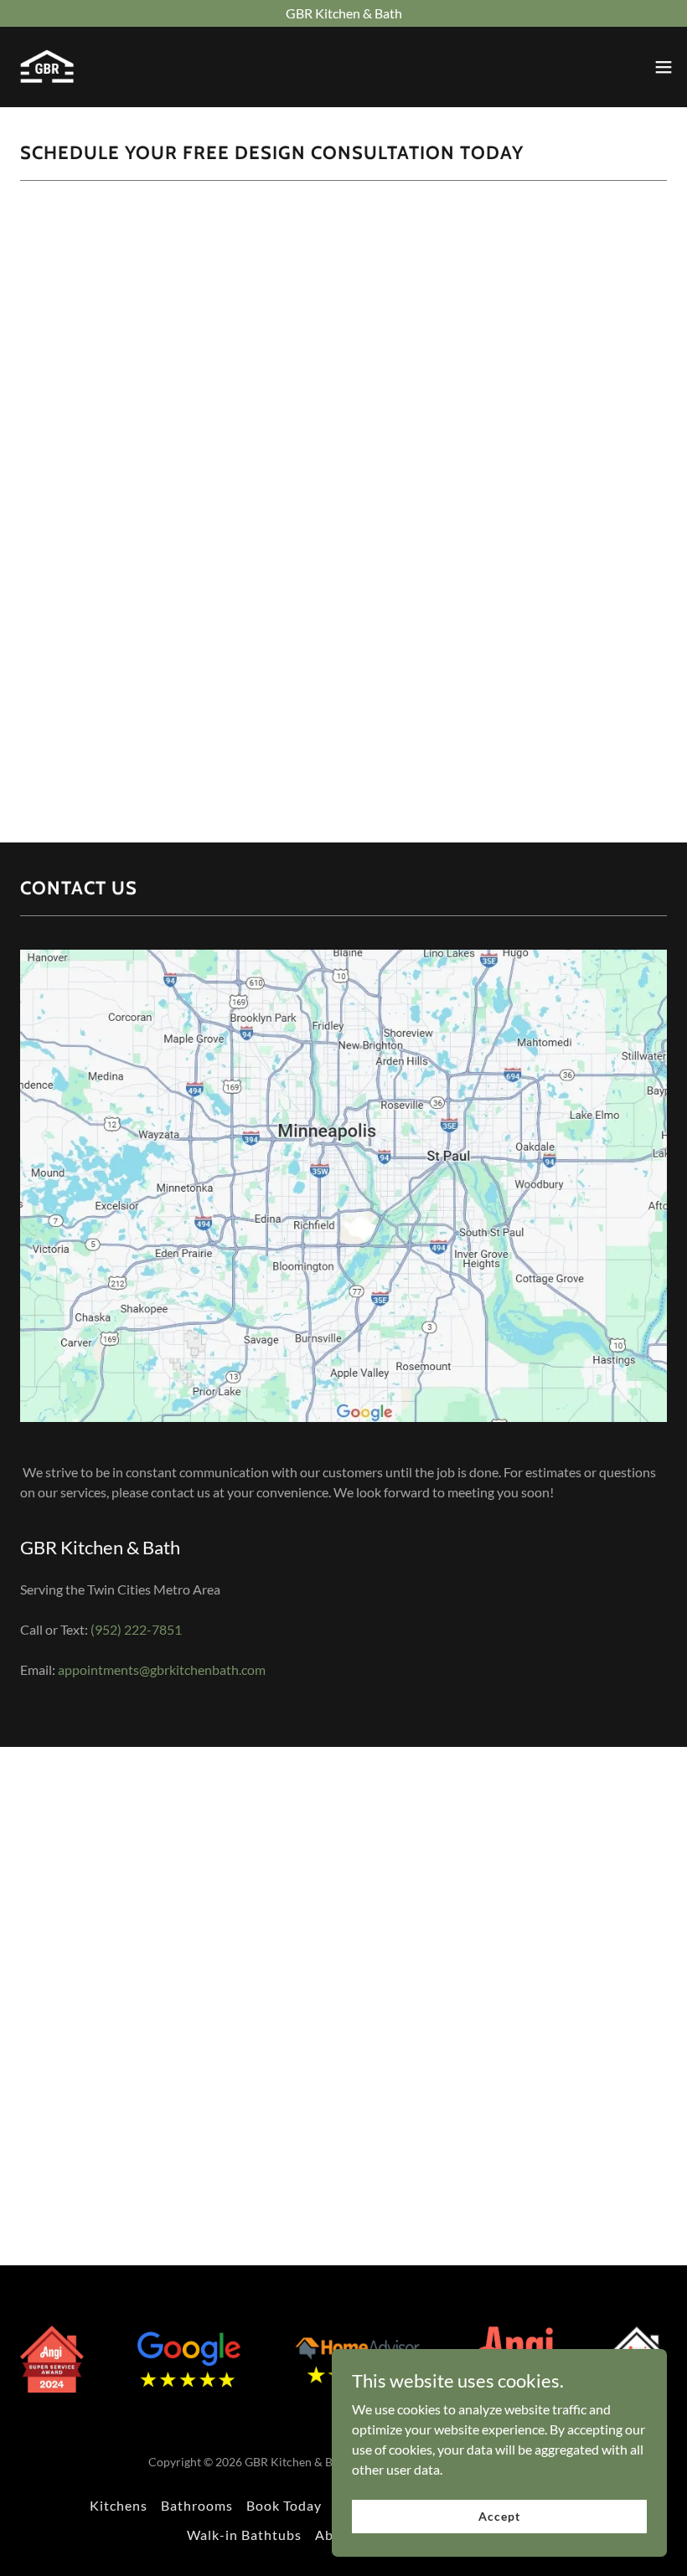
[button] (664, 67)
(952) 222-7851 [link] (136, 1629)
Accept (499, 2516)
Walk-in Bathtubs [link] (244, 2535)
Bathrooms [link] (197, 2505)
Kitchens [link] (119, 2505)
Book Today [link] (284, 2505)
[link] (47, 67)
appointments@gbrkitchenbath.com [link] (162, 1669)
